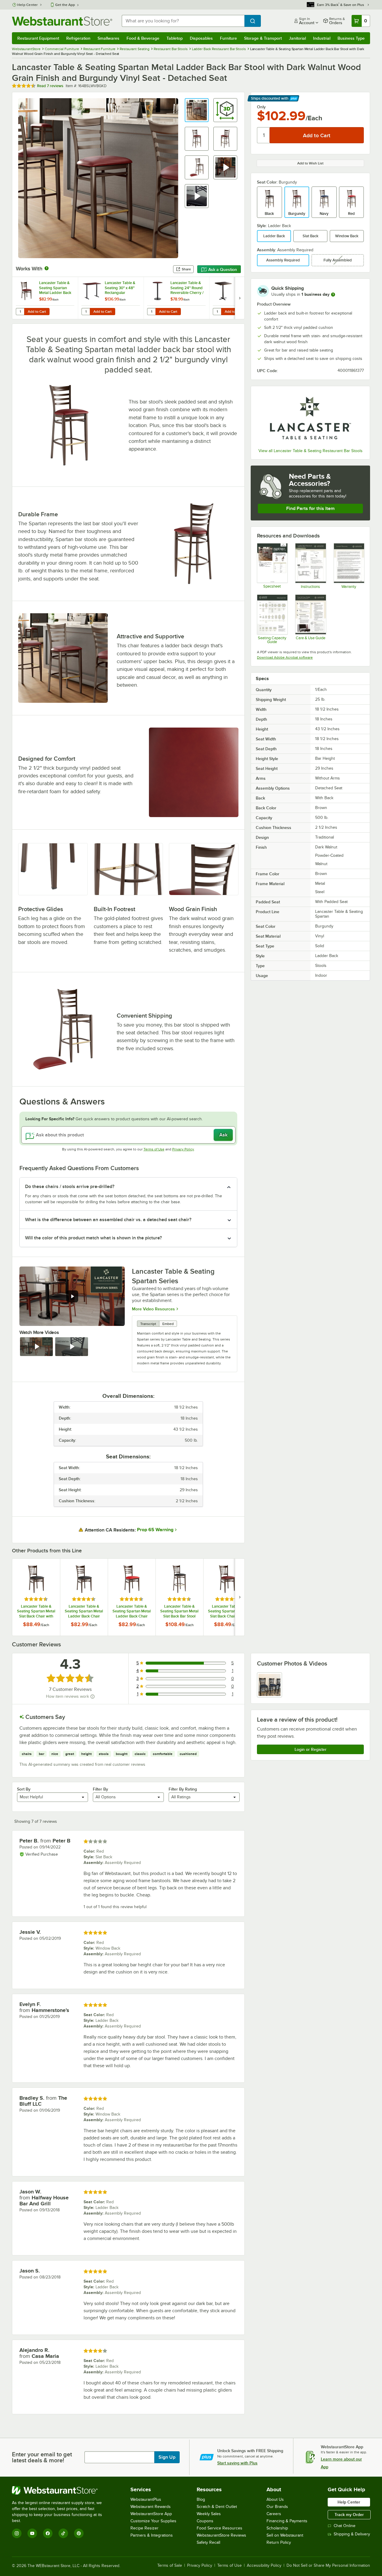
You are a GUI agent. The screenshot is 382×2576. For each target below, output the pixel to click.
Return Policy (279, 2542)
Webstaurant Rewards (151, 2507)
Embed (168, 1324)
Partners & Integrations (152, 2535)
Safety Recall (208, 2542)
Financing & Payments (287, 2521)
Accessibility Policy (264, 2566)
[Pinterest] (79, 2533)
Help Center (28, 5)
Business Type (351, 38)
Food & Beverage (143, 38)
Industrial (322, 38)
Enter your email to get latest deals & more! (42, 2457)
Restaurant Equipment (38, 38)
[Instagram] (17, 2533)
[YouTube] (32, 2533)
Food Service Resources (220, 2528)
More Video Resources (153, 1309)
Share (186, 269)
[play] (72, 1296)
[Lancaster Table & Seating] (310, 418)
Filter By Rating (183, 1789)
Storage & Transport (263, 38)
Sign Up (167, 2457)
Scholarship (277, 2528)
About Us (275, 2499)
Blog (201, 2499)
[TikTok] (63, 2533)
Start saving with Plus (237, 2463)
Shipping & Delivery (352, 2534)
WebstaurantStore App (151, 2514)
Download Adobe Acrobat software (285, 657)
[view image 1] (269, 1685)
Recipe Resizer (144, 2528)
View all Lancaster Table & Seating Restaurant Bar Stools (311, 451)
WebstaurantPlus (146, 2499)
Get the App (65, 5)
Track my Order (349, 2515)
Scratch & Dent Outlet (217, 2507)
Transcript (148, 1324)
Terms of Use (154, 1149)
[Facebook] (48, 2533)
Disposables (201, 38)
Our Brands (277, 2507)
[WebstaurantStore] (61, 2490)
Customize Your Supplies (153, 2521)
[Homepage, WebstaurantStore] (62, 21)
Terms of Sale (170, 2566)
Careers (274, 2514)
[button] (197, 110)
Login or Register (311, 1749)
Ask (223, 1135)
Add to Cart (37, 312)
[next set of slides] (240, 298)
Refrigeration (78, 38)
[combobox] (183, 21)
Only (261, 107)
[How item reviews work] (93, 1697)
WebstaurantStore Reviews (221, 2535)
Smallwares (108, 38)
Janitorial (297, 38)
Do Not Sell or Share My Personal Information (328, 2566)
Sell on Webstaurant (285, 2535)
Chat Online (345, 2526)
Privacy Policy (183, 1149)
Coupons (205, 2521)
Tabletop (175, 38)
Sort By (24, 1789)
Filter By (100, 1789)
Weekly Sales (209, 2514)
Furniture (228, 38)
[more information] (333, 295)
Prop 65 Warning (155, 1530)
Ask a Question (223, 269)
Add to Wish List (310, 163)
